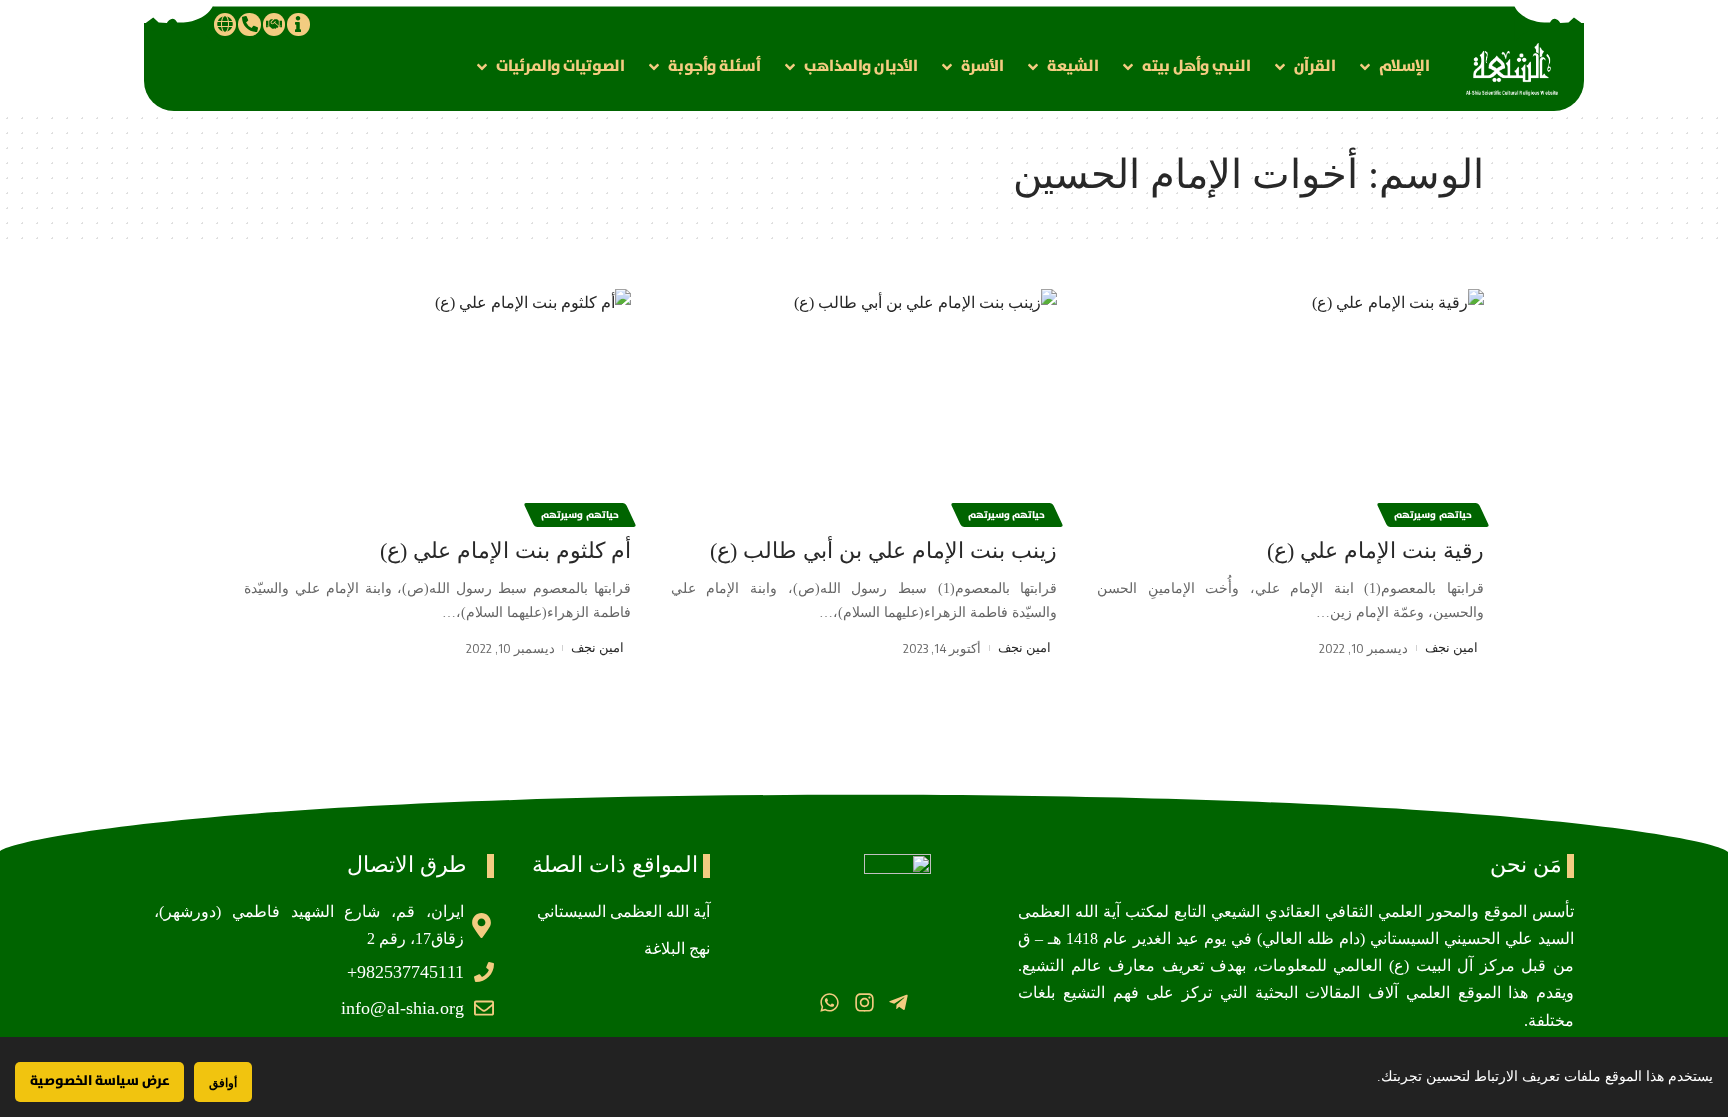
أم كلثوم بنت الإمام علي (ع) (505, 550)
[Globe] (225, 24)
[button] (1393, 66)
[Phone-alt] (249, 24)
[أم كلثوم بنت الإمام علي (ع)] (437, 405)
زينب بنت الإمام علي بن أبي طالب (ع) (883, 550)
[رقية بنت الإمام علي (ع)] (1290, 405)
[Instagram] (863, 1002)
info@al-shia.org (402, 1008)
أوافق (223, 1082)
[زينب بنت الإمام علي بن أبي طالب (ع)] (864, 405)
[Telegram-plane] (898, 1002)
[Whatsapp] (829, 1002)
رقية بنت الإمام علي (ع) (1375, 550)
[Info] (298, 24)
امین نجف (1451, 647)
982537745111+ (405, 972)
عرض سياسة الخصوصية (99, 1081)
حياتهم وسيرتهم (1433, 515)
